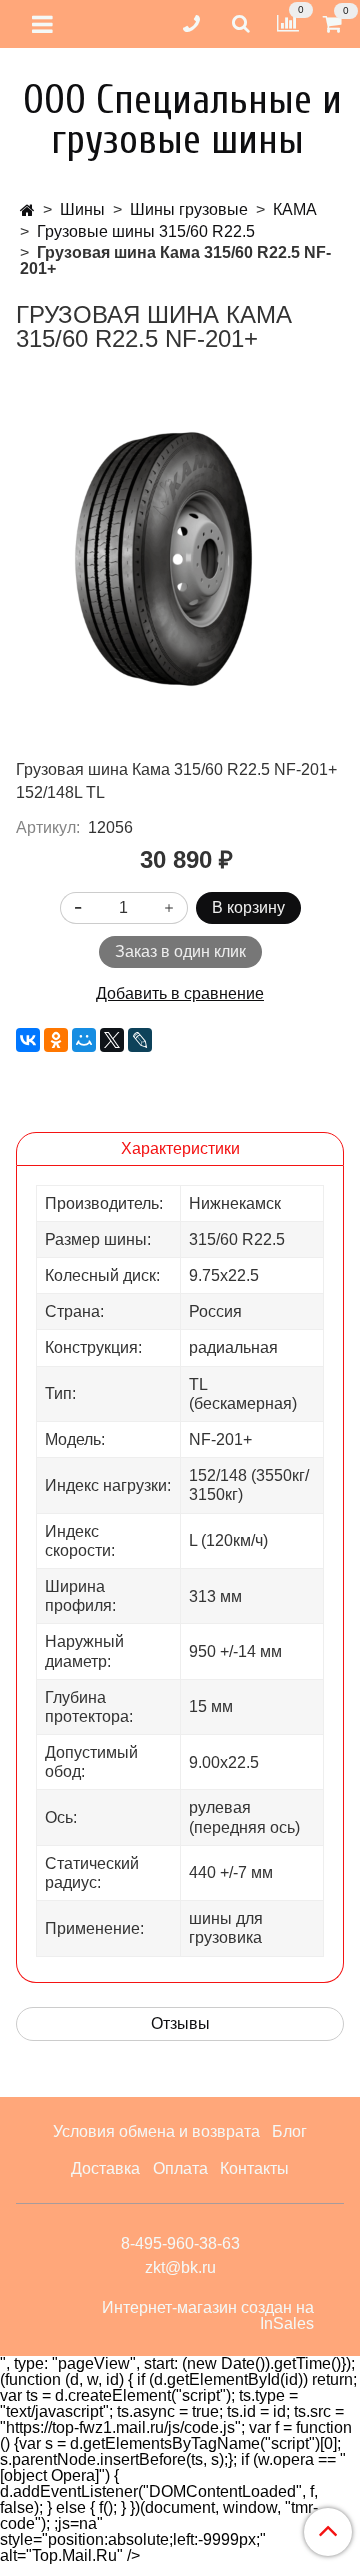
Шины (82, 209)
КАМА (295, 209)
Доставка (105, 2168)
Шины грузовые (189, 209)
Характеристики (180, 1148)
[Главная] (27, 210)
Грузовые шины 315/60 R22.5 (146, 231)
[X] (112, 1040)
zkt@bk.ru (180, 2267)
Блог (289, 2131)
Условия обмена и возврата (156, 2131)
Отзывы (180, 2023)
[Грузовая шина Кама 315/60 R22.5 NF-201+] (180, 555)
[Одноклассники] (56, 1040)
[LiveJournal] (140, 1040)
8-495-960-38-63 (180, 2243)
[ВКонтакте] (28, 1040)
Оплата (180, 2168)
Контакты (254, 2168)
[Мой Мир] (84, 1040)
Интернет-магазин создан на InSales (208, 2316)
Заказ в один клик (180, 951)
